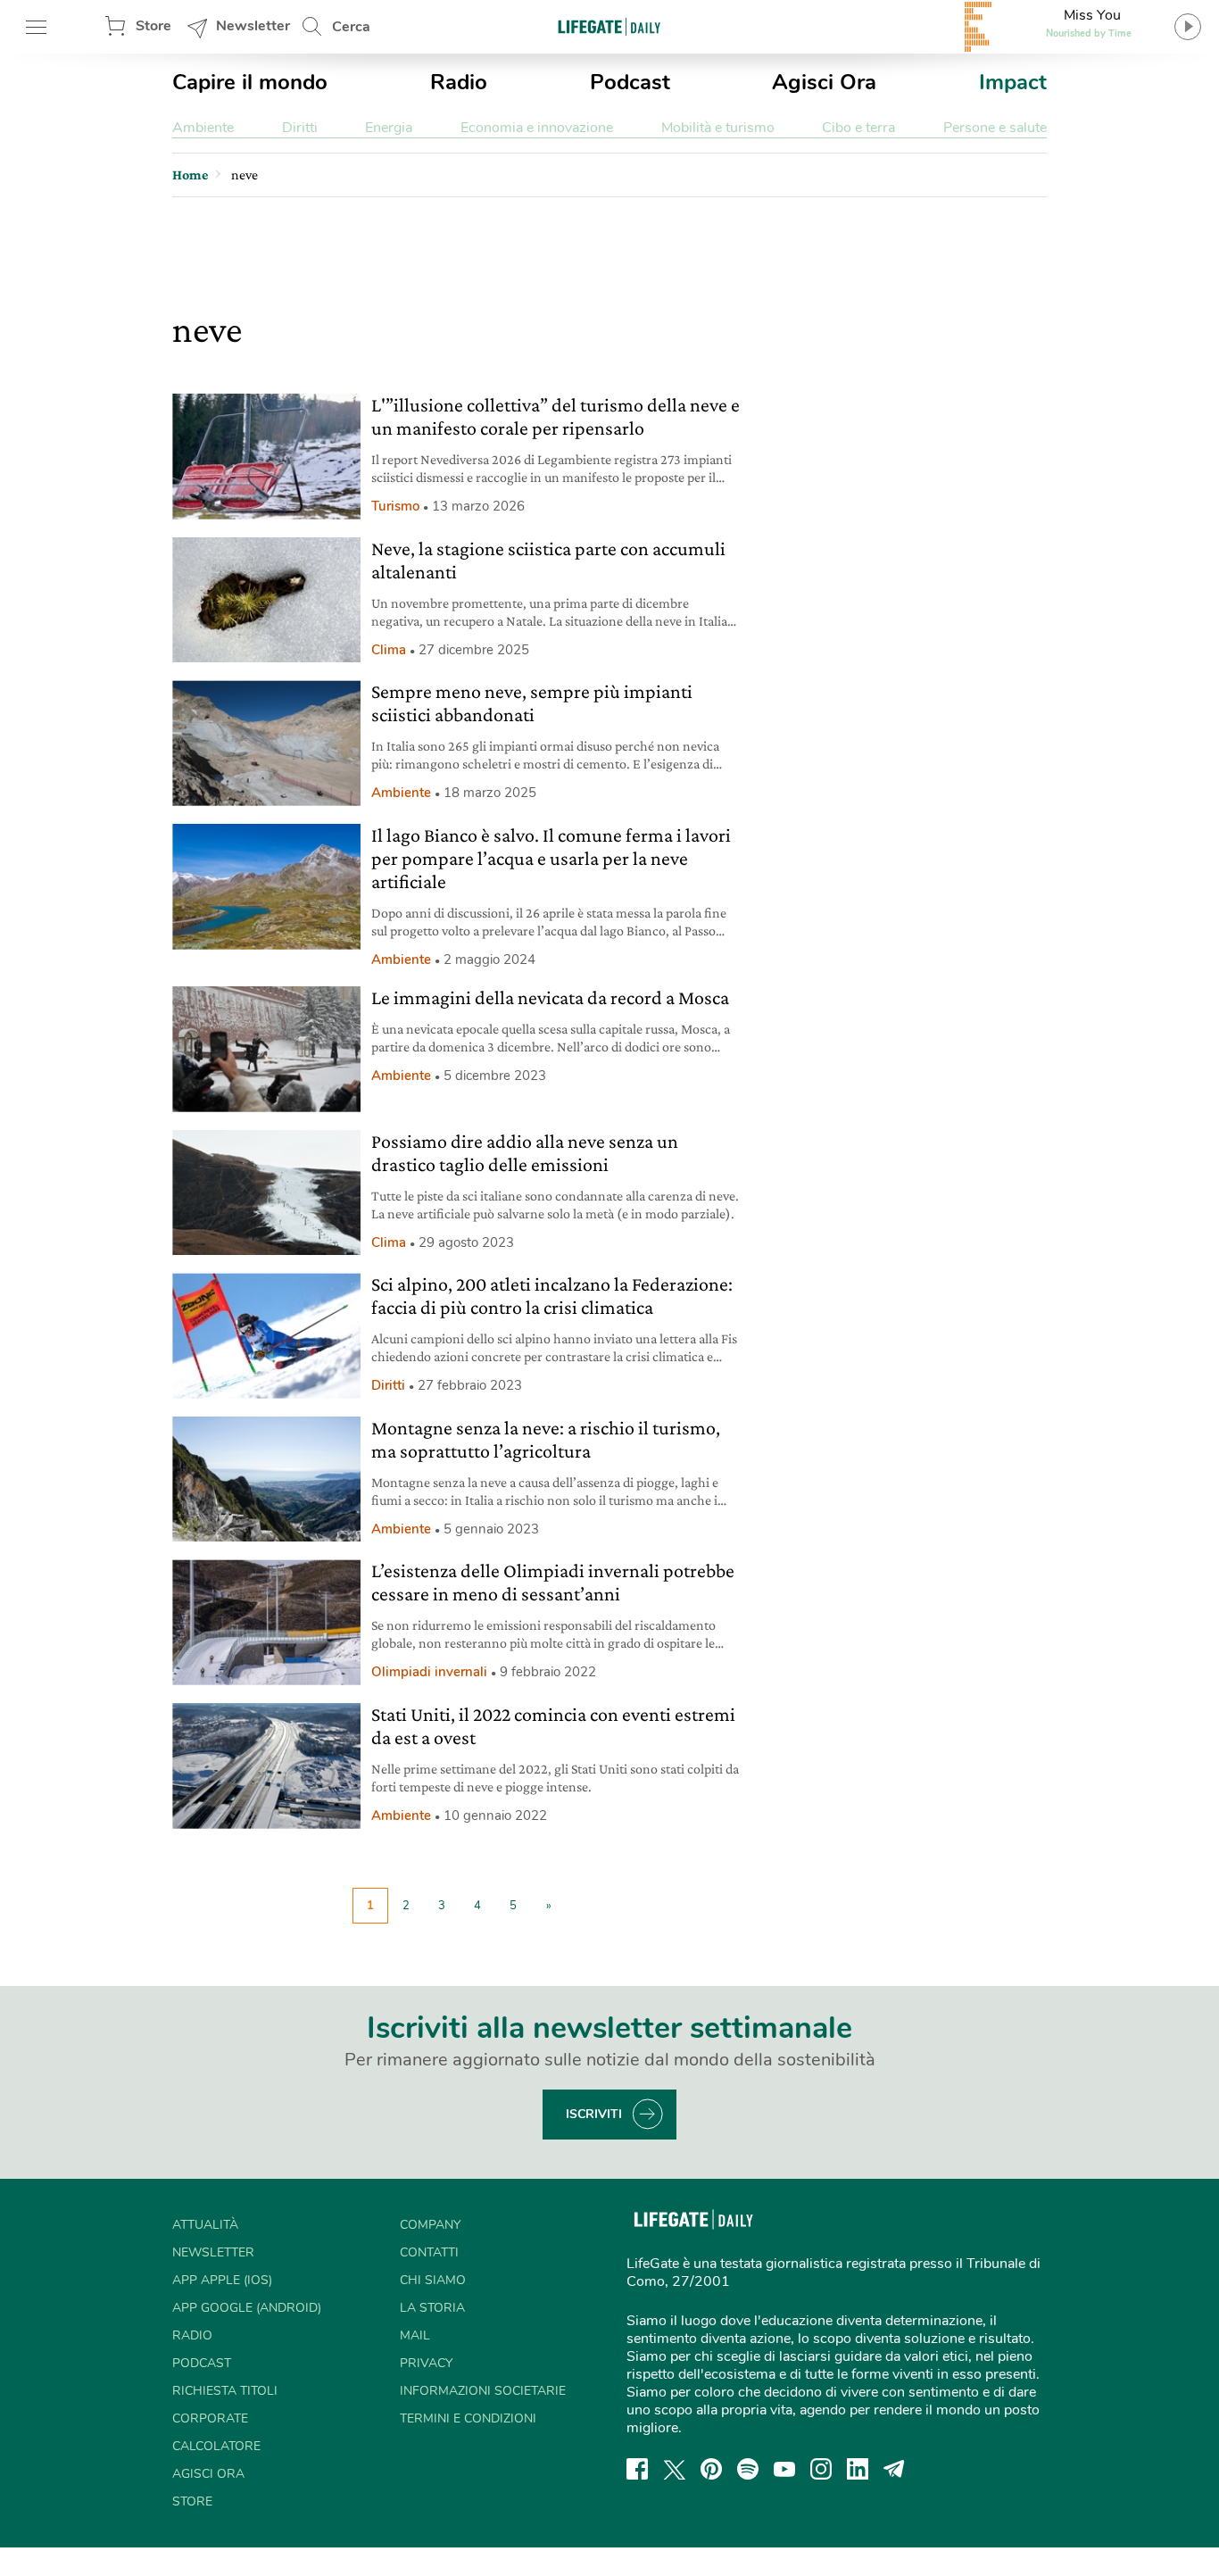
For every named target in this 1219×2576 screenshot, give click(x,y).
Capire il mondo (250, 82)
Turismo (395, 506)
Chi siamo (433, 2280)
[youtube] (784, 2469)
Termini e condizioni (468, 2418)
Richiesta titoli (225, 2391)
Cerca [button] (351, 27)
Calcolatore (216, 2446)
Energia (389, 128)
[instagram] (821, 2469)
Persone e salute (995, 128)
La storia (432, 2308)
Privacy (426, 2363)
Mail (415, 2335)
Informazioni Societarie (483, 2391)
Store (153, 26)
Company (430, 2225)
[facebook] (637, 2469)
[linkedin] (858, 2469)
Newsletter (253, 26)
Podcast (630, 82)
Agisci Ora (824, 82)
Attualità (205, 2225)
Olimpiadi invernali (429, 1672)
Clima (389, 650)
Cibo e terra (858, 128)
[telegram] (894, 2469)
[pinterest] (711, 2469)
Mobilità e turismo (718, 128)
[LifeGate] (609, 26)
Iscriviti (594, 2114)
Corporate (210, 2418)
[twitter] (675, 2469)
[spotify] (748, 2469)
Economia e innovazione (537, 128)
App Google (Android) (247, 2308)
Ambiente (203, 128)
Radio (459, 82)
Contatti (429, 2252)
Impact (1013, 82)
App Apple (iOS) (222, 2280)
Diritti (300, 128)
